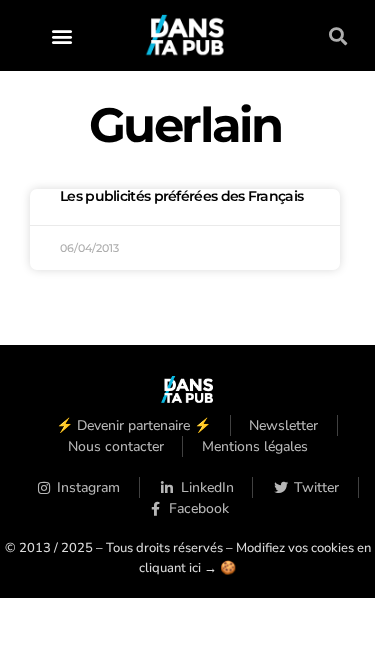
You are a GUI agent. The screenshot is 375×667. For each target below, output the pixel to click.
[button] (61, 35)
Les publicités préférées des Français (181, 196)
